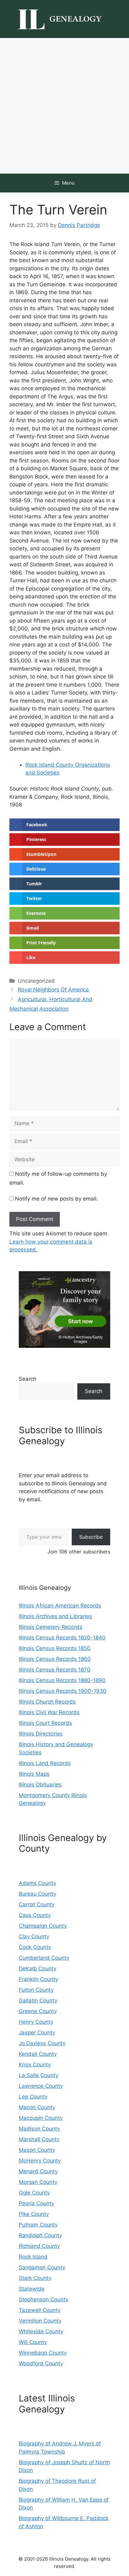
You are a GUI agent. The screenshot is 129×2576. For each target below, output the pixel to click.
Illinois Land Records (45, 1763)
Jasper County (37, 2033)
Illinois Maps (34, 1774)
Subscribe (91, 1537)
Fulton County (36, 1990)
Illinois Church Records (47, 1702)
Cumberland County (44, 1958)
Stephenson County (44, 2299)
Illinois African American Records (60, 1606)
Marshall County (39, 2139)
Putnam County (38, 2225)
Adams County (37, 1883)
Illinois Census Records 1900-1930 (63, 1691)
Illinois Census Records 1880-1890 (62, 1680)
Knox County (35, 2065)
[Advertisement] (64, 106)
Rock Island (33, 2257)
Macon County (37, 2107)
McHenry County (40, 2161)
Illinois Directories (41, 1734)
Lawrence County (41, 2086)
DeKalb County (38, 1968)
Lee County (33, 2097)
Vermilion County (40, 2321)
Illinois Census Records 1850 (55, 1648)
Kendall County (38, 2054)
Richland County (39, 2246)
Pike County (34, 2214)
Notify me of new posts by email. (57, 1199)
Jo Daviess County (42, 2043)
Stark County (35, 2278)
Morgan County (38, 2182)
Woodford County (41, 2363)
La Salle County (39, 2075)
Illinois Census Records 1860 (55, 1659)
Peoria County (36, 2203)
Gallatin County (38, 2001)
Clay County (34, 1936)
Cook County (35, 1947)
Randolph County (40, 2235)
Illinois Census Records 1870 (55, 1670)
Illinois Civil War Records (49, 1712)
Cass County (35, 1915)
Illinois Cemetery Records (51, 1627)
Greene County (38, 2011)
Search (28, 1379)
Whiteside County (41, 2331)
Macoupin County (41, 2118)
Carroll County (37, 1904)
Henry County (36, 2022)
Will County (33, 2342)
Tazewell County (40, 2310)
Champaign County (43, 1926)
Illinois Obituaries (40, 1785)
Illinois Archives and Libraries (55, 1616)
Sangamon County (42, 2267)
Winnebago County (43, 2353)
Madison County (39, 2129)
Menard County (38, 2171)
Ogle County (34, 2193)
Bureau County (37, 1894)
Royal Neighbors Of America (53, 990)
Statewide (32, 2289)
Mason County (37, 2150)
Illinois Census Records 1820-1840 (62, 1638)
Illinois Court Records (45, 1723)
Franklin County (38, 1979)
